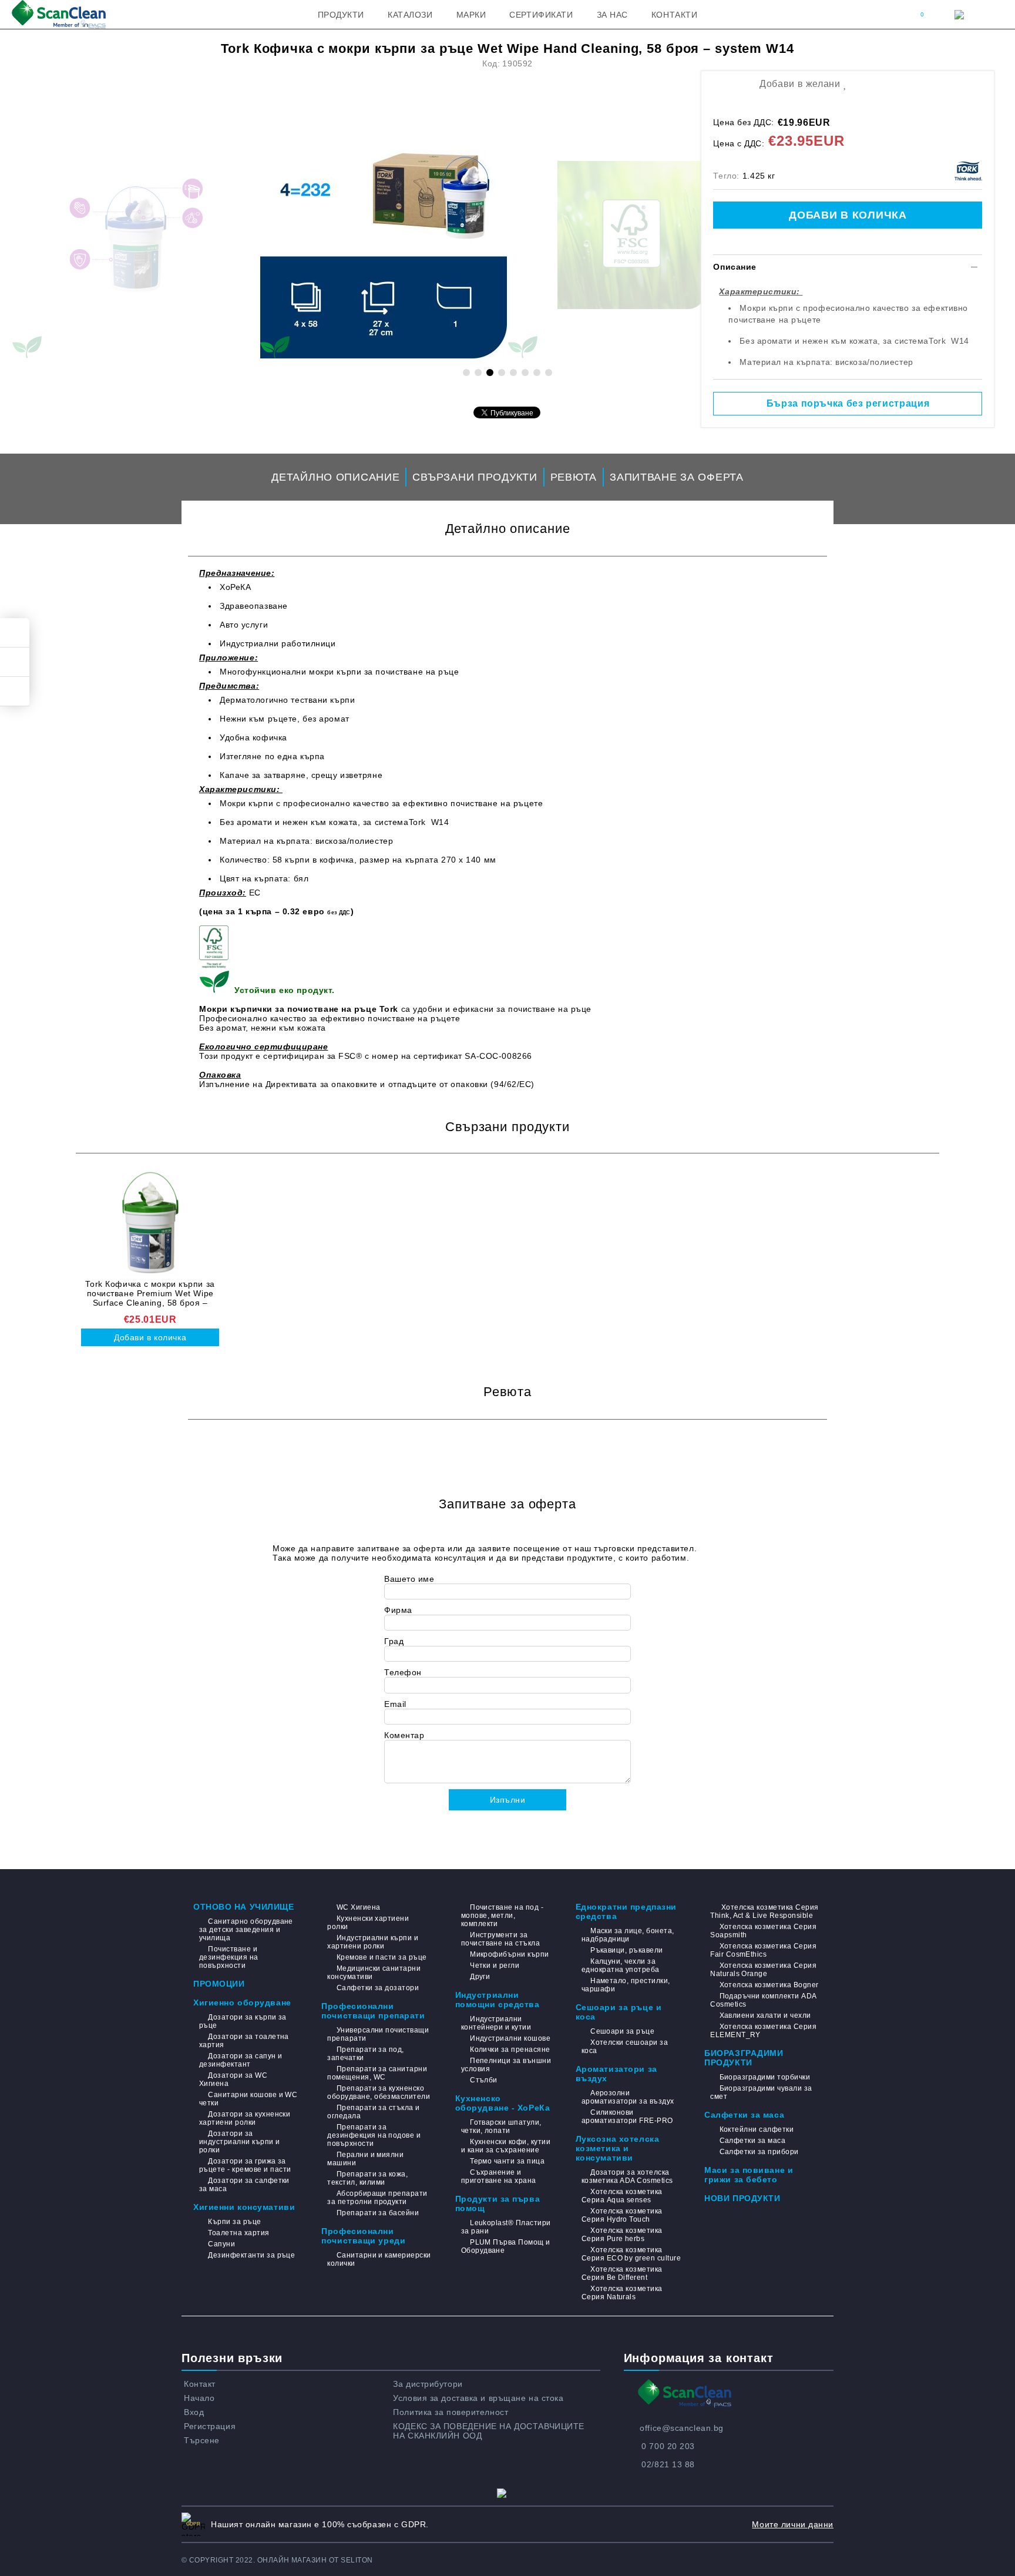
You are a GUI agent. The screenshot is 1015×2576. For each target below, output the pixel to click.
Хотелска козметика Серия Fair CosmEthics (763, 1950)
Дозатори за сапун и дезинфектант (241, 2060)
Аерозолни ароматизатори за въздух (628, 2097)
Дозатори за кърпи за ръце (243, 2021)
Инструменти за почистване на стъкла (501, 1939)
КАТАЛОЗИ (410, 15)
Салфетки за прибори (759, 2152)
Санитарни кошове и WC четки (248, 2099)
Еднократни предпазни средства (626, 1911)
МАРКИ (471, 15)
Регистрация (210, 2426)
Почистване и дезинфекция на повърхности (229, 1957)
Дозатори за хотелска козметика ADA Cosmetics (627, 2176)
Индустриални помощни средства (498, 2000)
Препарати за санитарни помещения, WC (377, 2073)
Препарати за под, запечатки (366, 2054)
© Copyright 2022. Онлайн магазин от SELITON (277, 2560)
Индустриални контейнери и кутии (496, 2023)
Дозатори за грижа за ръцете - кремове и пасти (245, 2165)
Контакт (200, 2384)
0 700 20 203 (668, 2446)
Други (480, 1977)
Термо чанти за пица (507, 2161)
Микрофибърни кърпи (510, 1954)
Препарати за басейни (378, 2213)
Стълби (484, 2080)
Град (394, 1641)
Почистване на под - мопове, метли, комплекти (503, 1916)
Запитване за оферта (677, 477)
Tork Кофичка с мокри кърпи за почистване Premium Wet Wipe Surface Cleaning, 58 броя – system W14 (150, 1293)
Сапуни (221, 2244)
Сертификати (541, 15)
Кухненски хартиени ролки (368, 1923)
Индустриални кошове (510, 2038)
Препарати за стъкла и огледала (373, 2112)
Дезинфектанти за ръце (251, 2255)
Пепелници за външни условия (506, 2065)
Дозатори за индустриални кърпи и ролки (240, 2142)
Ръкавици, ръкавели (627, 1950)
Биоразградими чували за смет (761, 2092)
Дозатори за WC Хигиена (233, 2079)
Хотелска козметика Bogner (769, 1985)
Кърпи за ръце (234, 2222)
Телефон (403, 1672)
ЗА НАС (612, 15)
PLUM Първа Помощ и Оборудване (506, 2246)
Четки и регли (495, 1965)
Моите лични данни (793, 2524)
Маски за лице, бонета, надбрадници (628, 1935)
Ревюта (574, 477)
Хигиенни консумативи (244, 2207)
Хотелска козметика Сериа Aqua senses (622, 2196)
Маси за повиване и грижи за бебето (749, 2175)
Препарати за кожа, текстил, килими (367, 2178)
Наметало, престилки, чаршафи (626, 1985)
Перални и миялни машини (365, 2159)
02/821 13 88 (668, 2464)
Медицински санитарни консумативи (374, 1973)
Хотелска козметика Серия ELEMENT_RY (763, 2031)
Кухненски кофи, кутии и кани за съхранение (506, 2146)
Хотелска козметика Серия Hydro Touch (622, 2215)
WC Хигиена (358, 1907)
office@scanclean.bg (682, 2428)
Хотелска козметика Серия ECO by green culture (631, 2254)
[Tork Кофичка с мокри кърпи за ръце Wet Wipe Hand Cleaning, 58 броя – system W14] (384, 235)
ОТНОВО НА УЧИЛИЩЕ (244, 1907)
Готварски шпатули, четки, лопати (501, 2126)
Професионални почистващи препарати (373, 2011)
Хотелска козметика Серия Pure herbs (622, 2235)
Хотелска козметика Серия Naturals (622, 2293)
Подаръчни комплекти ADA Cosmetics (763, 2000)
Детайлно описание (335, 477)
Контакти (674, 15)
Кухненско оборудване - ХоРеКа (503, 2103)
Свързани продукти (475, 477)
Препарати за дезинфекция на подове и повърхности (374, 2135)
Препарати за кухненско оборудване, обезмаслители (379, 2092)
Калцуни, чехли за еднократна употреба (621, 1965)
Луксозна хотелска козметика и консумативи (618, 2148)
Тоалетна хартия (238, 2233)
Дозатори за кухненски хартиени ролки (245, 2118)
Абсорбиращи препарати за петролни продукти (377, 2198)
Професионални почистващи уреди (363, 2236)
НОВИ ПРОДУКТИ (742, 2198)
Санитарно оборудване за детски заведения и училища (246, 1930)
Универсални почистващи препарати (378, 2034)
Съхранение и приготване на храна (499, 2176)
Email (395, 1704)
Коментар (404, 1735)
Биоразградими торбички (765, 2077)
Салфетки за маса (744, 2115)
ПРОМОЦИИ (219, 1984)
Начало (199, 2398)
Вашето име (409, 1579)
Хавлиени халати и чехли (765, 2015)
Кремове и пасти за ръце (382, 1957)
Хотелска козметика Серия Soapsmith (763, 1931)
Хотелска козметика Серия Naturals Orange (763, 1970)
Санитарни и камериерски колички (379, 2259)
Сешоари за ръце (622, 2031)
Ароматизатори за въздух (616, 2074)
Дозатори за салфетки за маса (244, 2185)
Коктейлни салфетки (757, 2129)
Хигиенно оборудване (242, 2003)
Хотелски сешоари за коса (625, 2047)
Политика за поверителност (451, 2412)
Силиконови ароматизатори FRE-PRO (627, 2117)
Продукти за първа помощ (498, 2203)
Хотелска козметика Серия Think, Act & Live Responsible (764, 1911)
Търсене (202, 2440)
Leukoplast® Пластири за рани (506, 2227)
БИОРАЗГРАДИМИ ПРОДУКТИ (744, 2058)
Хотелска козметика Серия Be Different (622, 2273)
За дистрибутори (428, 2384)
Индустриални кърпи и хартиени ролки (373, 1942)
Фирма (398, 1610)
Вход (194, 2412)
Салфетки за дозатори (378, 1988)
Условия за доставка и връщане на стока (478, 2398)
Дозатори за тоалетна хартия (244, 2041)
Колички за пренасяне (510, 2050)
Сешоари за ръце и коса (619, 2012)
